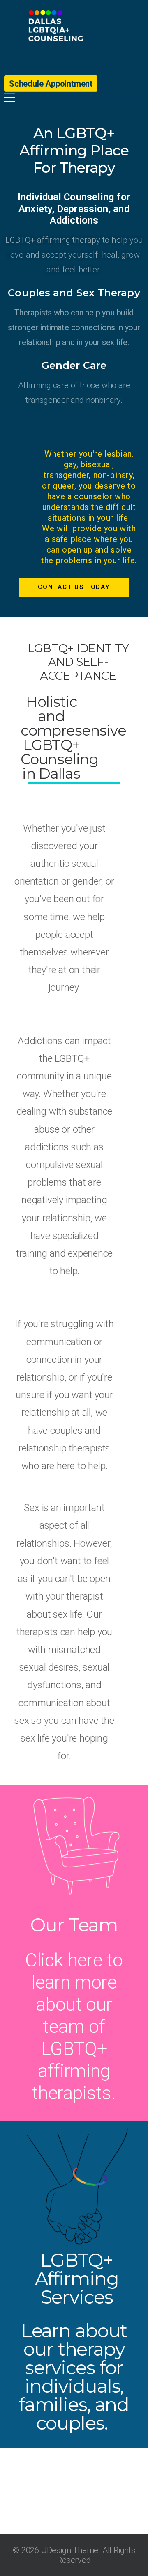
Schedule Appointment (51, 84)
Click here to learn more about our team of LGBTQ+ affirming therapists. (74, 2026)
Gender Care (74, 365)
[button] (143, 2518)
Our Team (74, 1925)
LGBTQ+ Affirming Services (77, 2278)
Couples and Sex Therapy (74, 293)
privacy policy (84, 2537)
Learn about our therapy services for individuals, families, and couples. (74, 2377)
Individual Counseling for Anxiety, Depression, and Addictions (74, 209)
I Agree (74, 2554)
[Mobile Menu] (74, 98)
